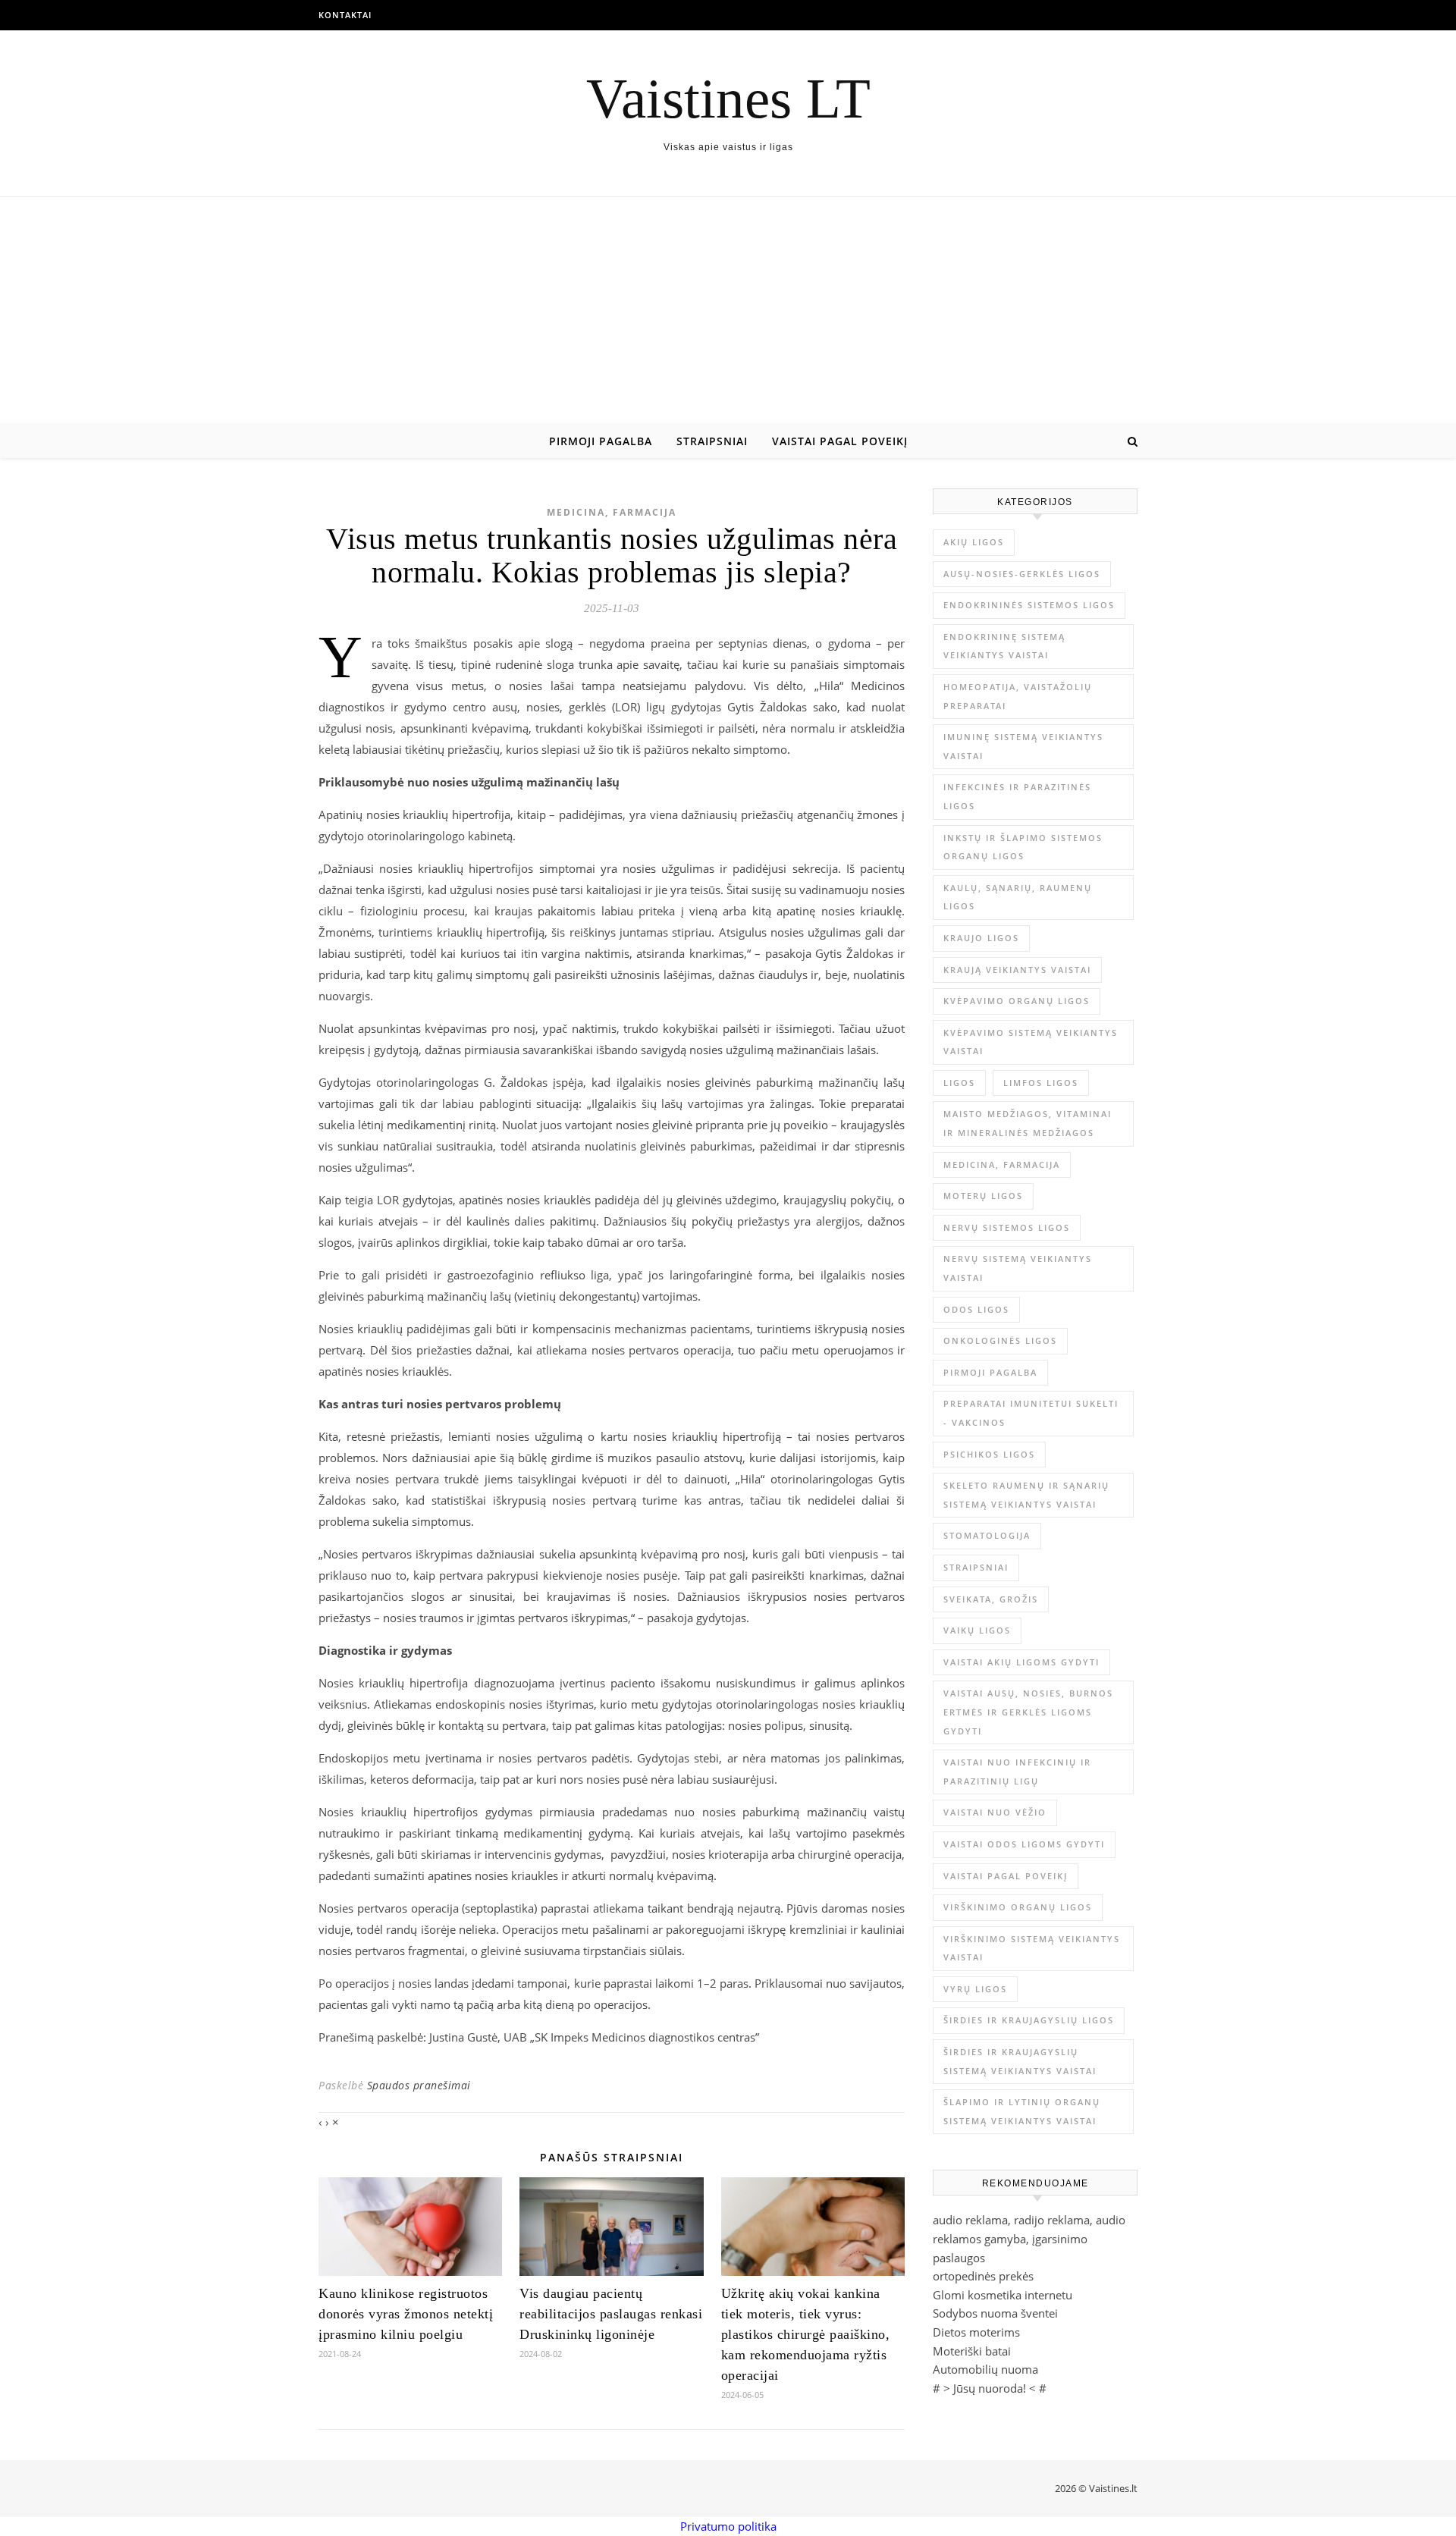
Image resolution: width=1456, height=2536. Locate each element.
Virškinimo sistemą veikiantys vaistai (1032, 1948)
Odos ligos (976, 1309)
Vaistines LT (728, 98)
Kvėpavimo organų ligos (1017, 1001)
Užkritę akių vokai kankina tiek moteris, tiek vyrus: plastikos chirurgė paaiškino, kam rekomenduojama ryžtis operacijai (806, 2334)
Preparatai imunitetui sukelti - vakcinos (1031, 1413)
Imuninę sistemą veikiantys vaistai (1023, 746)
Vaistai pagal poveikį (840, 441)
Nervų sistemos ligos (1007, 1227)
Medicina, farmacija (612, 512)
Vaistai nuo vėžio (995, 1812)
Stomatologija (987, 1535)
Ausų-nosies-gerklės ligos (1022, 574)
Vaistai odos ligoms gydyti (1024, 1844)
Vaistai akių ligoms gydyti (1021, 1662)
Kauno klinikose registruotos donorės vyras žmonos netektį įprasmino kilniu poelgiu (406, 2314)
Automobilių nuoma (985, 2369)
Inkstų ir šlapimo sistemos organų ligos (1023, 847)
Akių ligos (974, 542)
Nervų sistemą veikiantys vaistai (1018, 1268)
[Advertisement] (728, 311)
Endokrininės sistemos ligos (1029, 605)
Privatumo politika (728, 2526)
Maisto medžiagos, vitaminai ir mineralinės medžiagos (1028, 1123)
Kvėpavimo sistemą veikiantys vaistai (1031, 1042)
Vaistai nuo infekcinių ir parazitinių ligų (1017, 1772)
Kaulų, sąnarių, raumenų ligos (1018, 897)
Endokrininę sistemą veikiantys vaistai (1004, 646)
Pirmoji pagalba (601, 441)
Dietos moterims (976, 2332)
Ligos (959, 1083)
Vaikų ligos (977, 1630)
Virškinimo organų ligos (1018, 1907)
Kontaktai (345, 15)
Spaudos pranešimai (419, 2085)
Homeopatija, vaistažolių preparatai (1018, 696)
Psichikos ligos (989, 1454)
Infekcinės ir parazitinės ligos (1017, 796)
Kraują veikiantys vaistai (1017, 970)
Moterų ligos (983, 1196)
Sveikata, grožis (991, 1599)
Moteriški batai (972, 2351)
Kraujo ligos (981, 938)
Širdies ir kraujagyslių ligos (1029, 2020)
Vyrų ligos (975, 1989)
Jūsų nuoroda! (990, 2388)
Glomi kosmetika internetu (1003, 2295)
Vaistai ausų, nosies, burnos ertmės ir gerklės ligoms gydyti (1028, 1712)
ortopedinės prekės (983, 2276)
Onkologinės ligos (1000, 1340)
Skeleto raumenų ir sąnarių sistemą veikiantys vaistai (1026, 1495)
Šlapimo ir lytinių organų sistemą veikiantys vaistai (1022, 2111)
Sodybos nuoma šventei (995, 2313)
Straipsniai (712, 441)
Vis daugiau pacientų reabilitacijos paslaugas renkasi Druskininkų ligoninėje (611, 2314)
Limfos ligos (1041, 1083)
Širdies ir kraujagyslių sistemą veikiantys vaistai (1020, 2061)
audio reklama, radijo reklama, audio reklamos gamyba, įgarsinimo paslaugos (1029, 2238)
